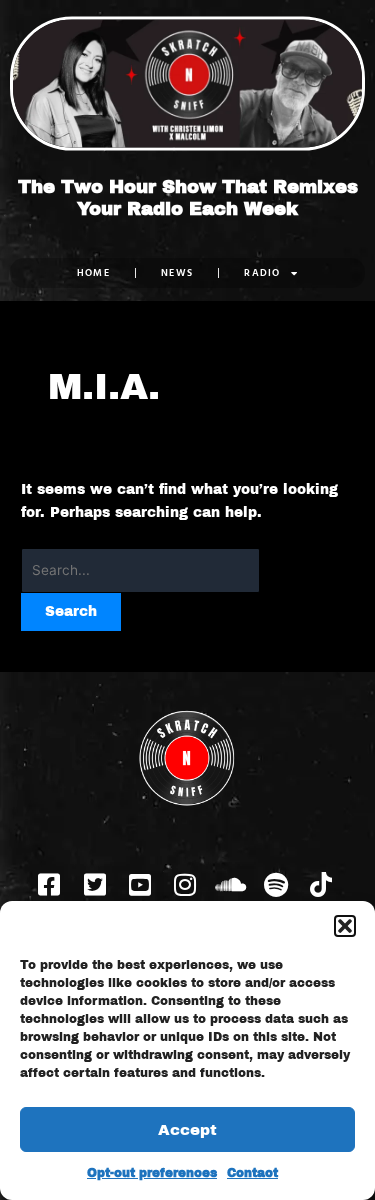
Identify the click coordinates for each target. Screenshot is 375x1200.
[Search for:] (140, 570)
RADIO (262, 272)
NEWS (177, 272)
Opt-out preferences (152, 1173)
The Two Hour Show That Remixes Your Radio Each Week (188, 198)
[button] (345, 926)
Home (93, 272)
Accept (187, 1130)
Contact (252, 1173)
